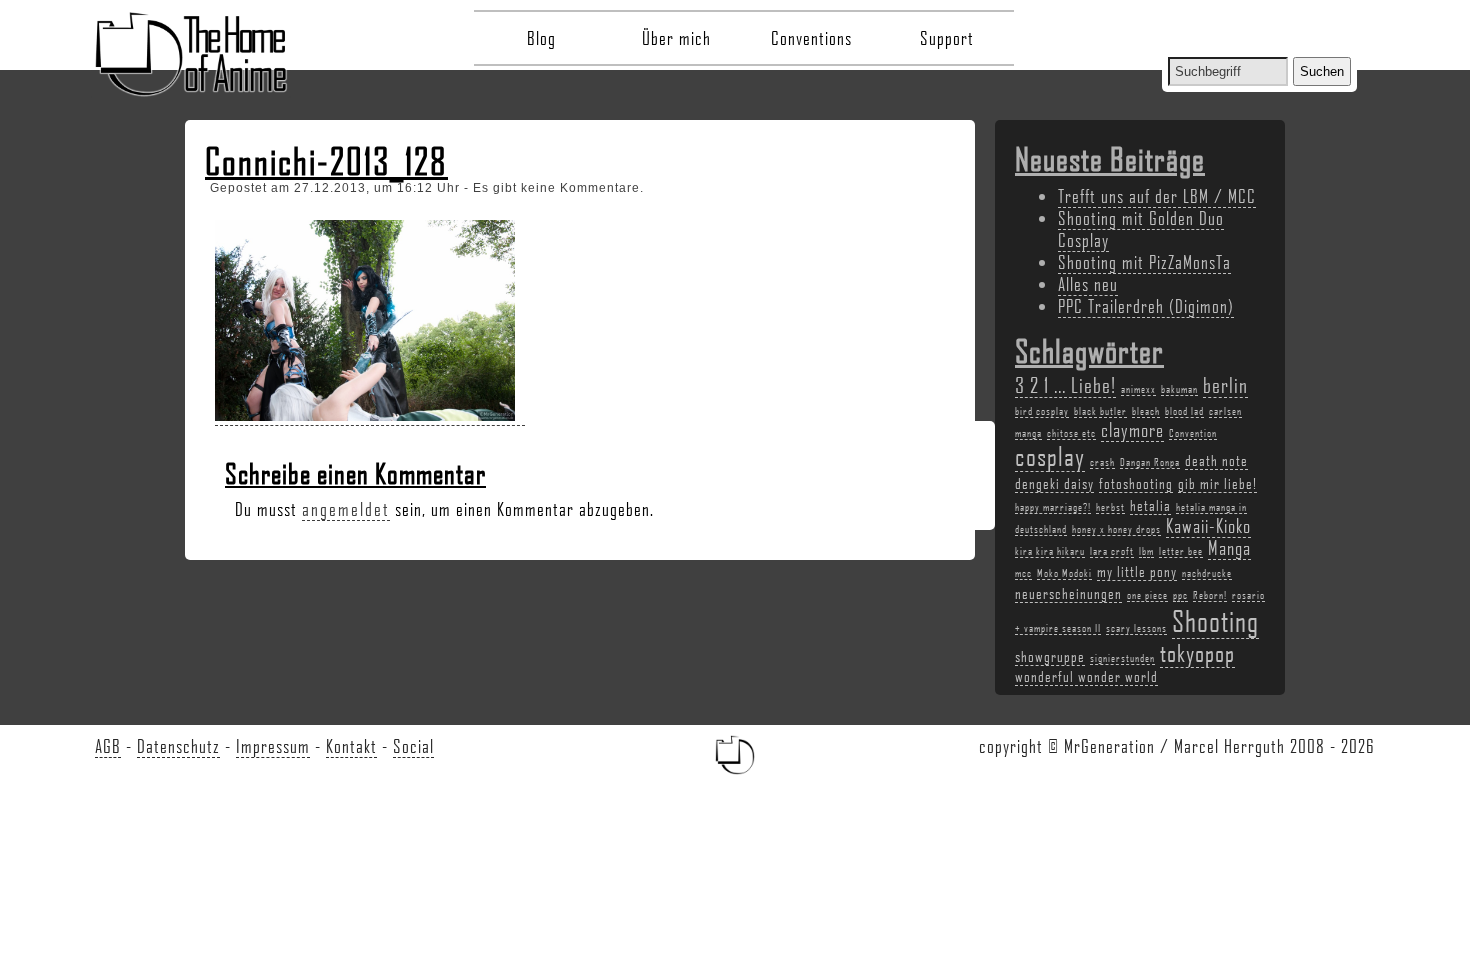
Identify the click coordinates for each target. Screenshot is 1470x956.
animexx (1138, 389)
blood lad (1184, 411)
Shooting (1215, 620)
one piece (1147, 595)
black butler (1100, 411)
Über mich (676, 38)
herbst (1110, 507)
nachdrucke (1207, 573)
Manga (1229, 548)
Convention (1193, 433)
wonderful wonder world (1086, 676)
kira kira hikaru (1050, 551)
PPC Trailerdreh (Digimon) (1146, 306)
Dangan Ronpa (1150, 462)
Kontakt (351, 746)
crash (1102, 462)
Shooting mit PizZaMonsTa (1144, 262)
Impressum (273, 746)
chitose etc (1071, 433)
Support (947, 38)
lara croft (1112, 551)
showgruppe (1050, 656)
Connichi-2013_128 (326, 161)
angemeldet (346, 509)
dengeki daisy (1054, 483)
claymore (1132, 430)
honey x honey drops (1116, 529)
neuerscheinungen (1068, 593)
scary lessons (1136, 628)
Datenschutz (178, 746)
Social (413, 746)
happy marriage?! (1053, 507)
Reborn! (1210, 595)
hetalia (1150, 505)
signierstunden (1122, 658)
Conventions (811, 38)
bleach (1146, 411)
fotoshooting (1136, 483)
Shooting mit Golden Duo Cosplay (1141, 229)
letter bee (1181, 551)
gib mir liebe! (1217, 483)
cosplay (1050, 456)
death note (1216, 460)
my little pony (1137, 571)
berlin (1225, 384)
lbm (1146, 551)
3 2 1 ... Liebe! (1065, 384)
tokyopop (1197, 652)
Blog (541, 38)
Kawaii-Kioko (1208, 526)
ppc (1180, 595)
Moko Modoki (1064, 573)
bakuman (1179, 389)
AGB (108, 746)
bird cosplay (1042, 411)
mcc (1023, 573)
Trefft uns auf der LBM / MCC (1157, 196)
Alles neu (1088, 284)
